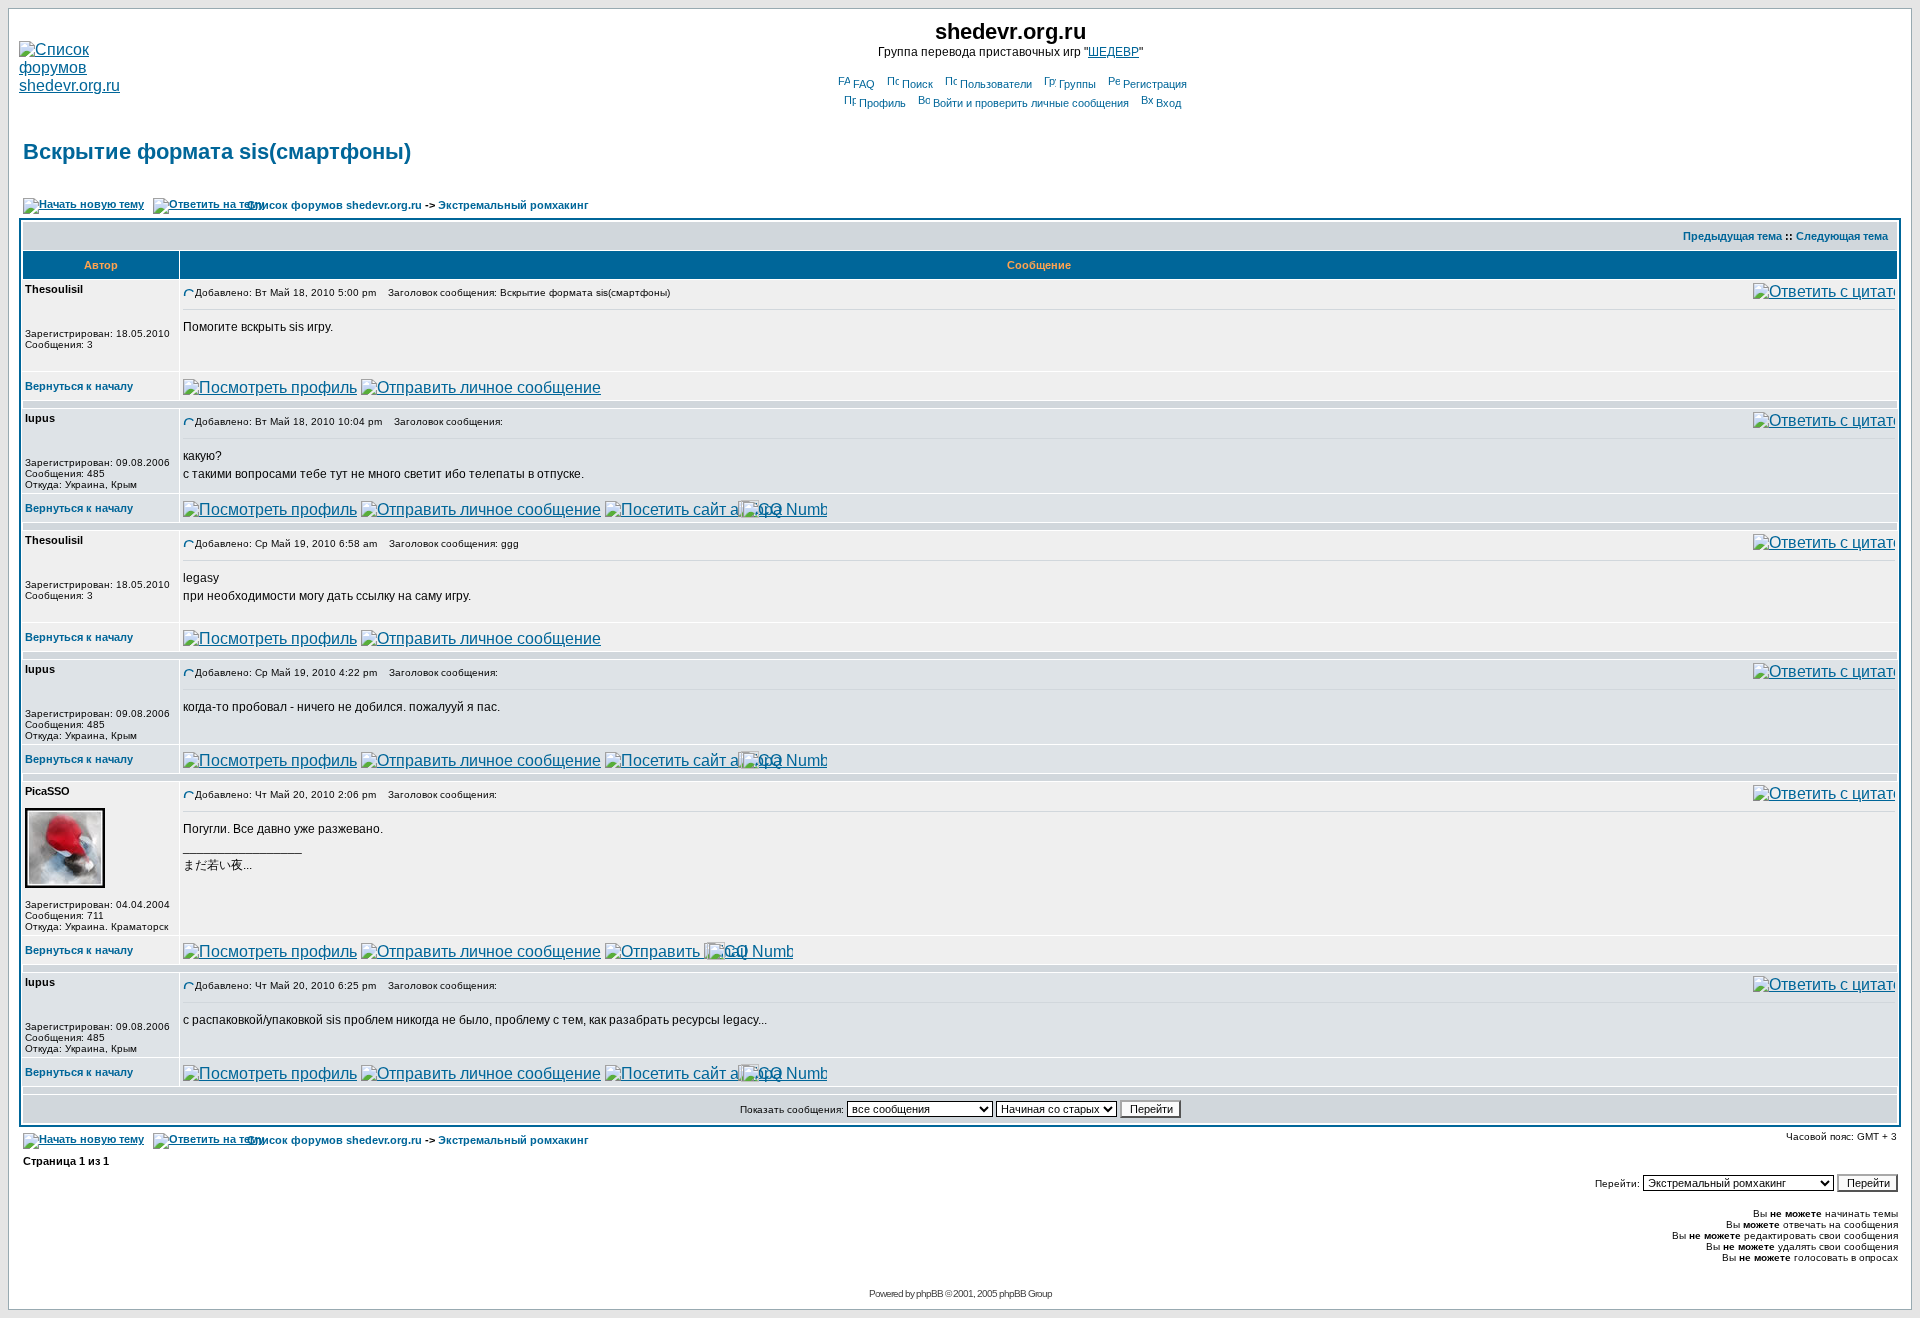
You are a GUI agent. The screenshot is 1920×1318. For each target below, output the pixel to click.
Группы (1077, 84)
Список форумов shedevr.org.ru (334, 205)
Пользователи (996, 84)
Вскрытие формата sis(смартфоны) (217, 151)
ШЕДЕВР (1113, 52)
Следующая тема (1842, 236)
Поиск (917, 84)
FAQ (864, 84)
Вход (1168, 103)
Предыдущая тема (1732, 236)
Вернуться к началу (79, 386)
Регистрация (1155, 84)
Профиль (882, 103)
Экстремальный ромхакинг (513, 205)
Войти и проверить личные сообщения (1031, 103)
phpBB (929, 1293)
